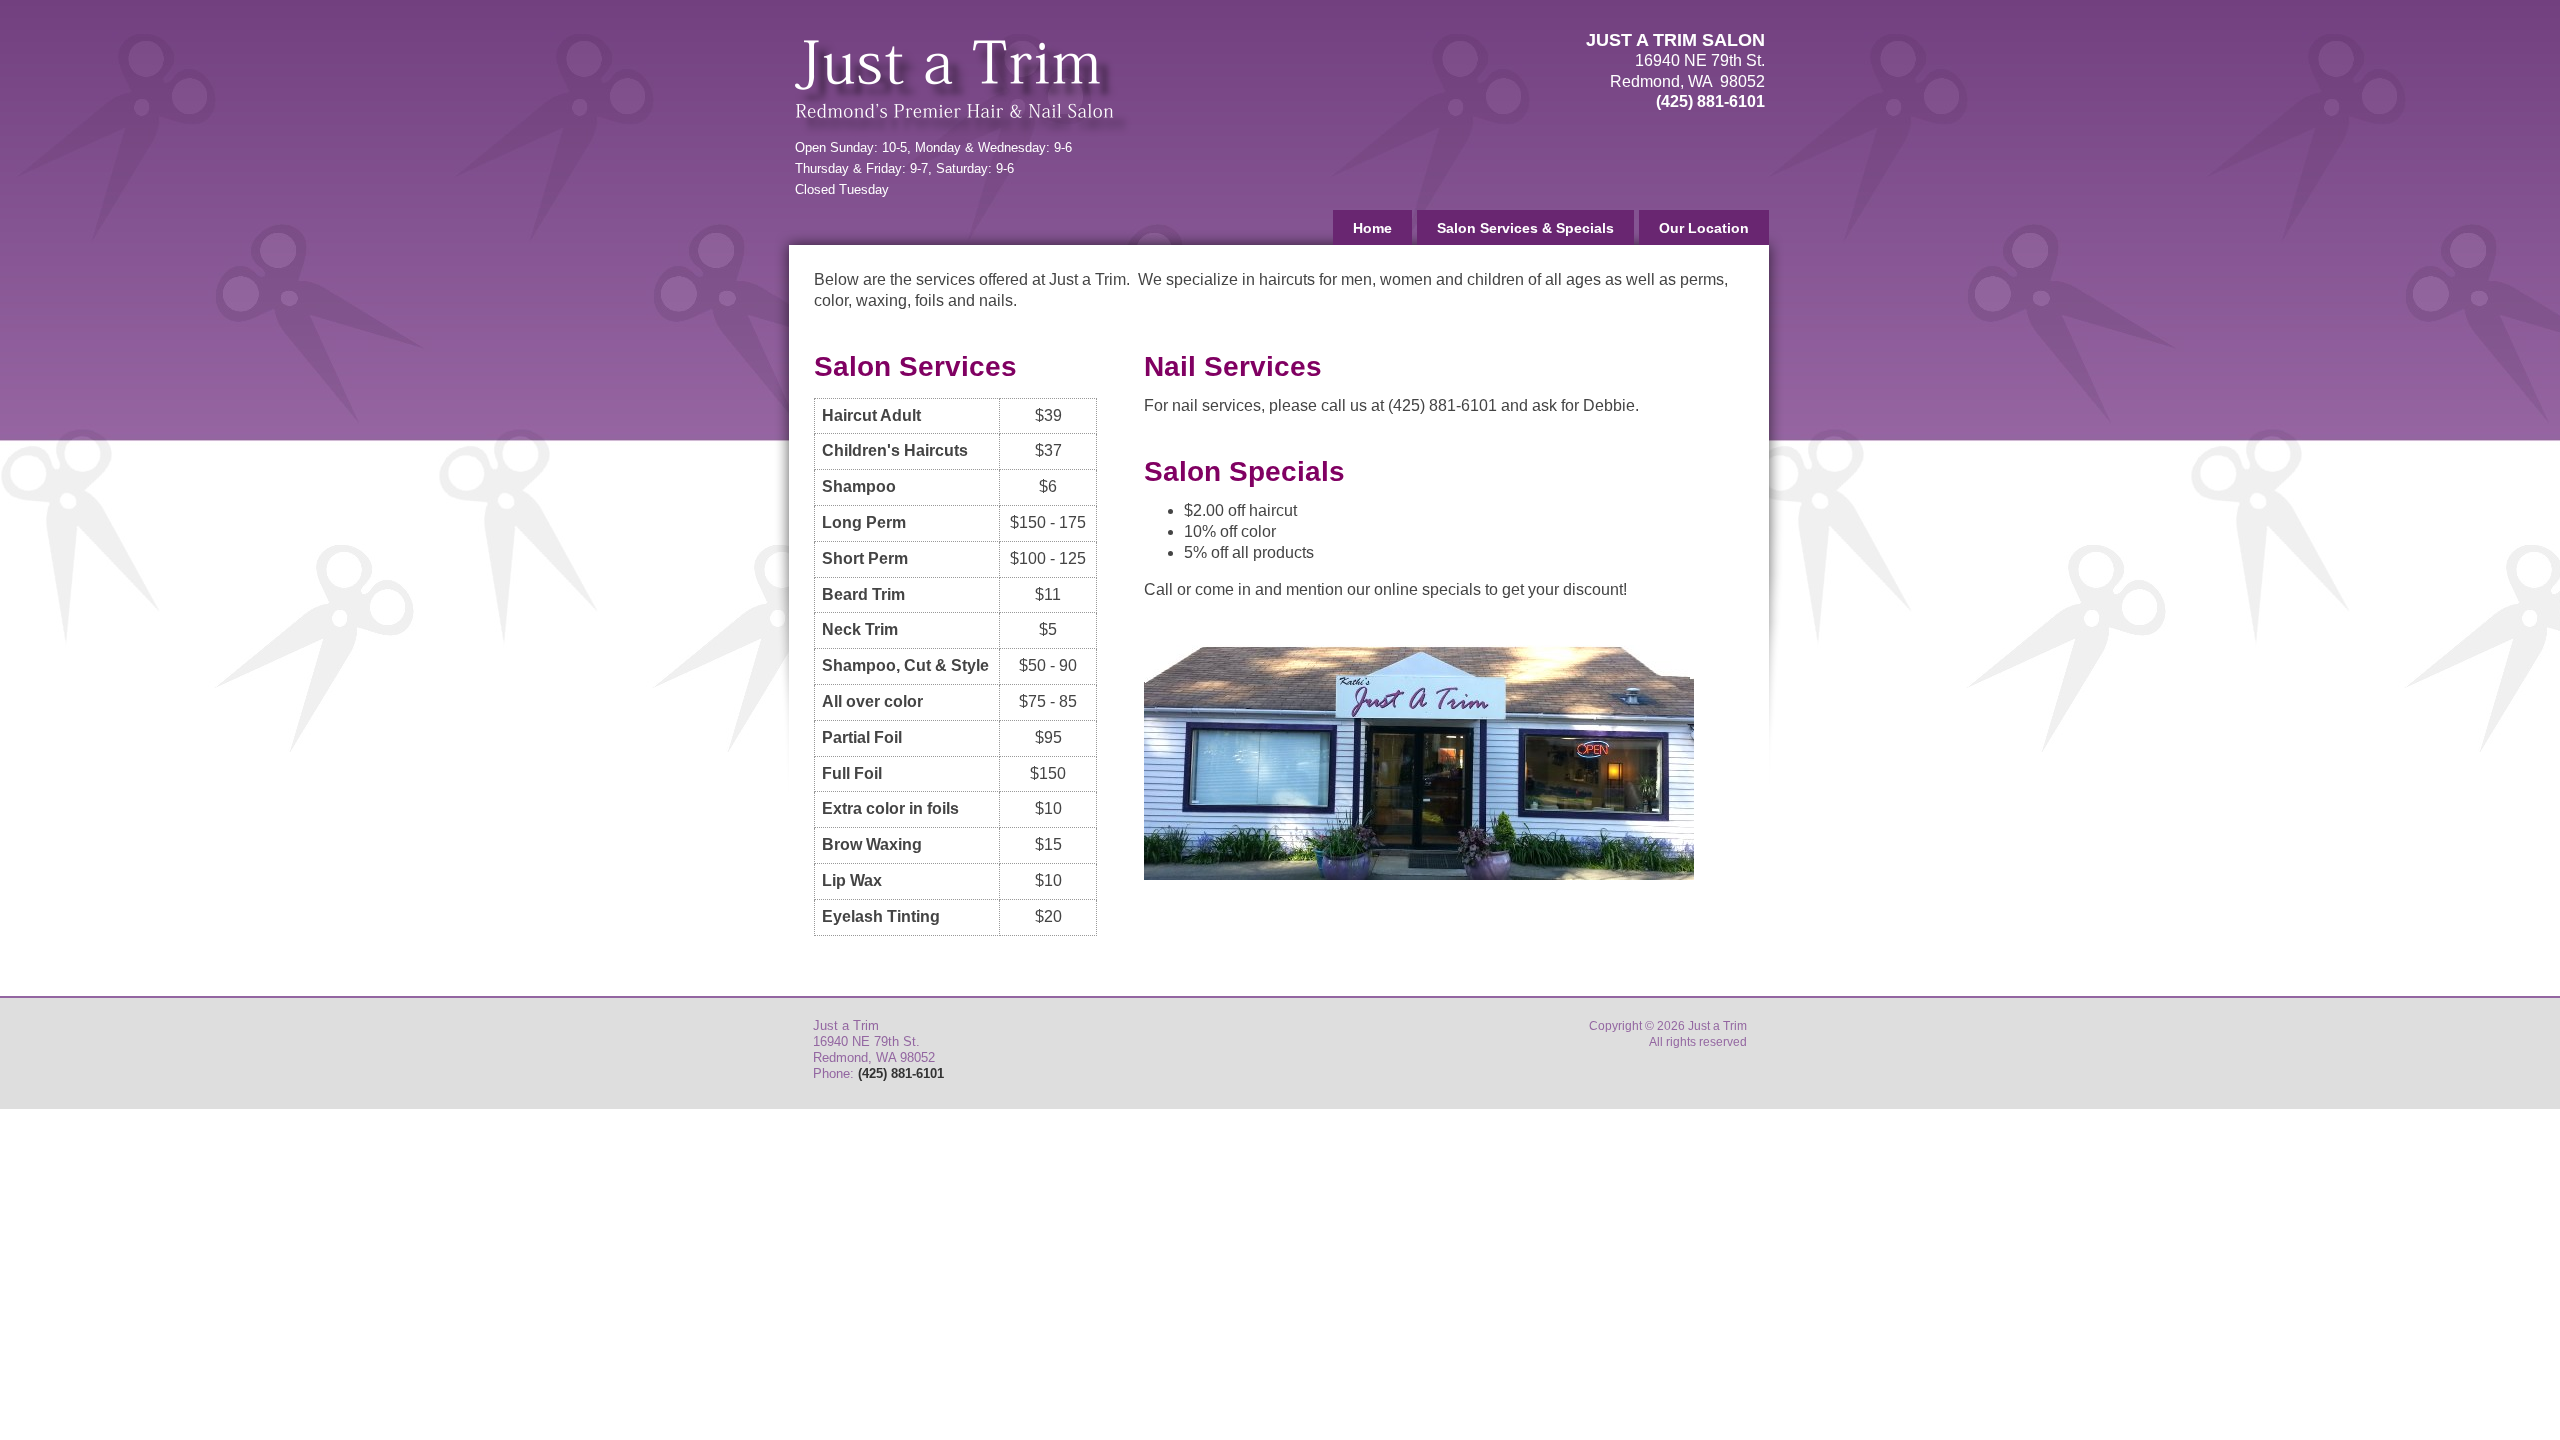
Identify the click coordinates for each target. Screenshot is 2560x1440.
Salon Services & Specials (1525, 228)
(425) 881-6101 (1710, 101)
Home (1372, 228)
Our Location (1704, 228)
